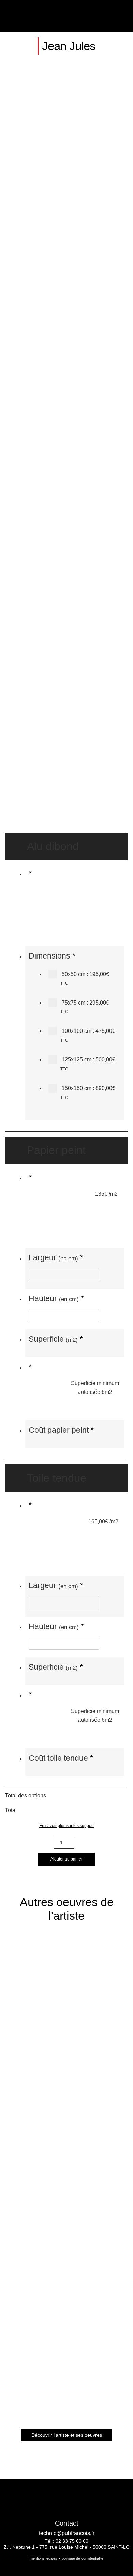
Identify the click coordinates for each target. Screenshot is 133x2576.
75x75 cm (85, 1007)
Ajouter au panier (66, 1859)
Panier (107, 16)
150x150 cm (88, 1093)
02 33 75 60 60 (72, 2541)
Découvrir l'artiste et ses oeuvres (67, 2435)
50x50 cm (85, 978)
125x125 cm (88, 1064)
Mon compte (90, 16)
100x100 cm (88, 1035)
